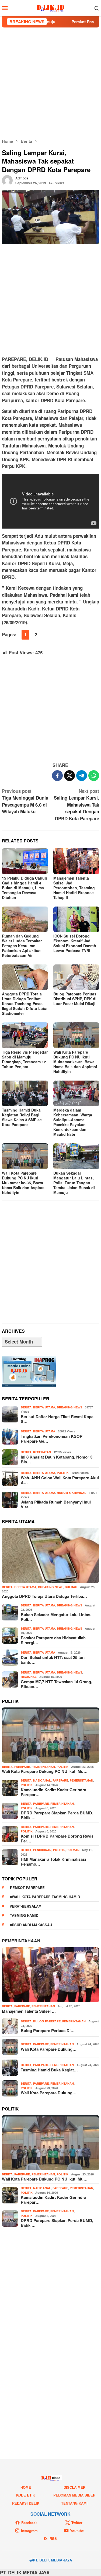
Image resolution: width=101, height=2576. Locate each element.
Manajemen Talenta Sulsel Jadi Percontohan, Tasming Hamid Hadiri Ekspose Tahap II (74, 888)
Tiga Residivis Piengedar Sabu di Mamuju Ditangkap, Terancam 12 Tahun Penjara (25, 1059)
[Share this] (57, 776)
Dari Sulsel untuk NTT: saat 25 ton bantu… (53, 1660)
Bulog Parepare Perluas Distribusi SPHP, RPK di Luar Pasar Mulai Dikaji (75, 999)
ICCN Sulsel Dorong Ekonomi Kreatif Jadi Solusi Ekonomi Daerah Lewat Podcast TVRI (75, 943)
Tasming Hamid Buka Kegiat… (49, 2070)
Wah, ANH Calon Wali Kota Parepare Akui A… (60, 1480)
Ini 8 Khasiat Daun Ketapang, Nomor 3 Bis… (57, 1459)
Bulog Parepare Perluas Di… (48, 2030)
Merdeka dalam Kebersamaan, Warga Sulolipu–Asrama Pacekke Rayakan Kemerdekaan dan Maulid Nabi (73, 1122)
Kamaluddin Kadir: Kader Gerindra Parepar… (53, 1792)
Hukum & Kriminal (72, 1493)
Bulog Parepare (47, 2021)
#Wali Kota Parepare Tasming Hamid (45, 1897)
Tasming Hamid (24, 1915)
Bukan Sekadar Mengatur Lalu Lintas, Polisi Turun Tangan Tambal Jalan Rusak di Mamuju (74, 1183)
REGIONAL (29, 1677)
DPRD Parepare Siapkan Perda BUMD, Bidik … (57, 1815)
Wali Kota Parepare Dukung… (49, 2049)
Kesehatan (42, 1452)
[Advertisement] (50, 83)
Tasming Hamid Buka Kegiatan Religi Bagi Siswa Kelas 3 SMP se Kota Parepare (22, 1117)
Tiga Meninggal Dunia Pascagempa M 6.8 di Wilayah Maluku (25, 801)
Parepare (22, 1767)
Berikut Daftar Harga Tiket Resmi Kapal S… (58, 1419)
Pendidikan (42, 1850)
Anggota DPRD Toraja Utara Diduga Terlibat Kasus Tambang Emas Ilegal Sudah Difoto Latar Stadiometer (25, 1004)
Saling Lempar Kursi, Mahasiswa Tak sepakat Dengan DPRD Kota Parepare (76, 805)
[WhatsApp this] (94, 776)
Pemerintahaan (21, 1941)
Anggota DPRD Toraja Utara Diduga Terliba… (44, 1596)
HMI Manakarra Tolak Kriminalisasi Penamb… (53, 1862)
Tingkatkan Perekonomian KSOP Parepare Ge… (52, 1439)
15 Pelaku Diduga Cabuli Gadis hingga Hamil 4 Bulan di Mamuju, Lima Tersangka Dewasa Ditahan (24, 888)
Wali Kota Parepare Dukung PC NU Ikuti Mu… (45, 1771)
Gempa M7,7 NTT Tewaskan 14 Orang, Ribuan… (56, 1684)
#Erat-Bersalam (26, 1906)
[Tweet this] (69, 776)
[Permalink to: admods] (7, 180)
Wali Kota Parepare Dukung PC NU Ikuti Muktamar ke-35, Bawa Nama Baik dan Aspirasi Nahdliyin (75, 1062)
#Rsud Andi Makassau (31, 1925)
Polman (73, 1850)
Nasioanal (42, 1780)
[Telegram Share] (82, 776)
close (56, 2478)
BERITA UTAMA (44, 1407)
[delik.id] (50, 7)
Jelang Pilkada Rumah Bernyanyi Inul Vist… (56, 1504)
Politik (63, 1473)
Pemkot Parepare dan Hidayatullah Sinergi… (53, 1640)
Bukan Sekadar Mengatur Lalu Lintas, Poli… (56, 1617)
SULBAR (71, 1587)
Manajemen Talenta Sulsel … (29, 2011)
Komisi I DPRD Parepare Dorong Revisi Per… (58, 1838)
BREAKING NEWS (69, 1407)
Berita (26, 1407)
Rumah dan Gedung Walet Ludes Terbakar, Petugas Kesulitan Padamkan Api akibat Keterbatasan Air (22, 946)
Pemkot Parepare (27, 1888)
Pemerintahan (43, 1767)
